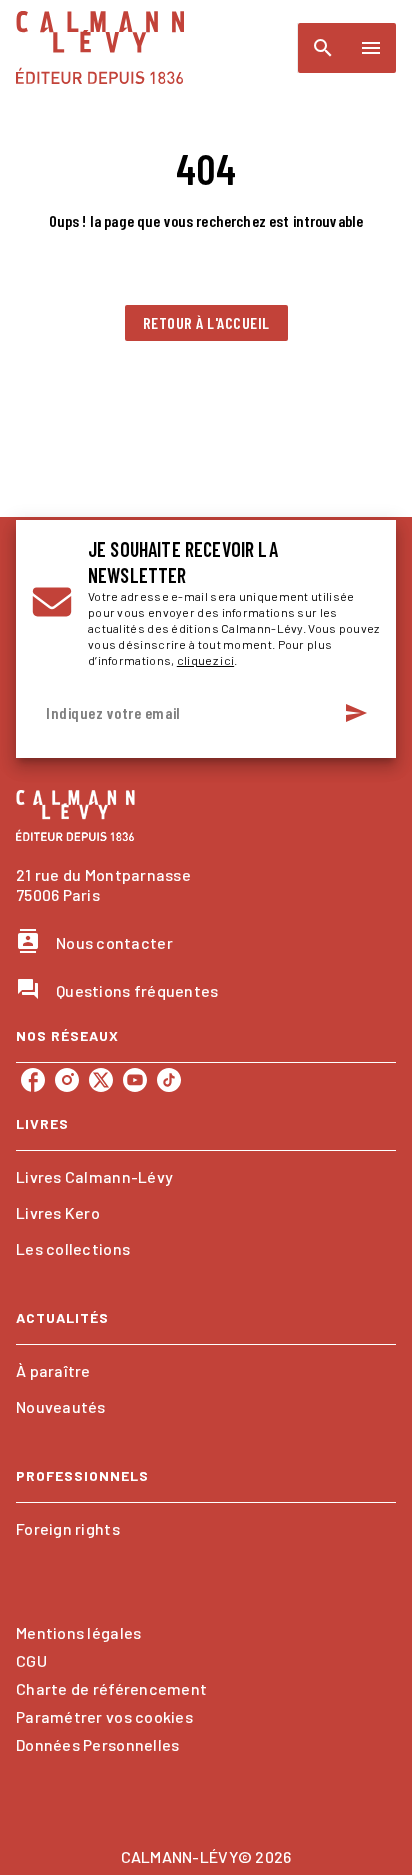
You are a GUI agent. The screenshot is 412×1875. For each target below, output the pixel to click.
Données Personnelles (97, 1744)
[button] (206, 323)
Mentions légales (78, 1632)
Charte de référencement (111, 1688)
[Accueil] (100, 47)
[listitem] (33, 1080)
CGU (31, 1660)
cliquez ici (205, 660)
